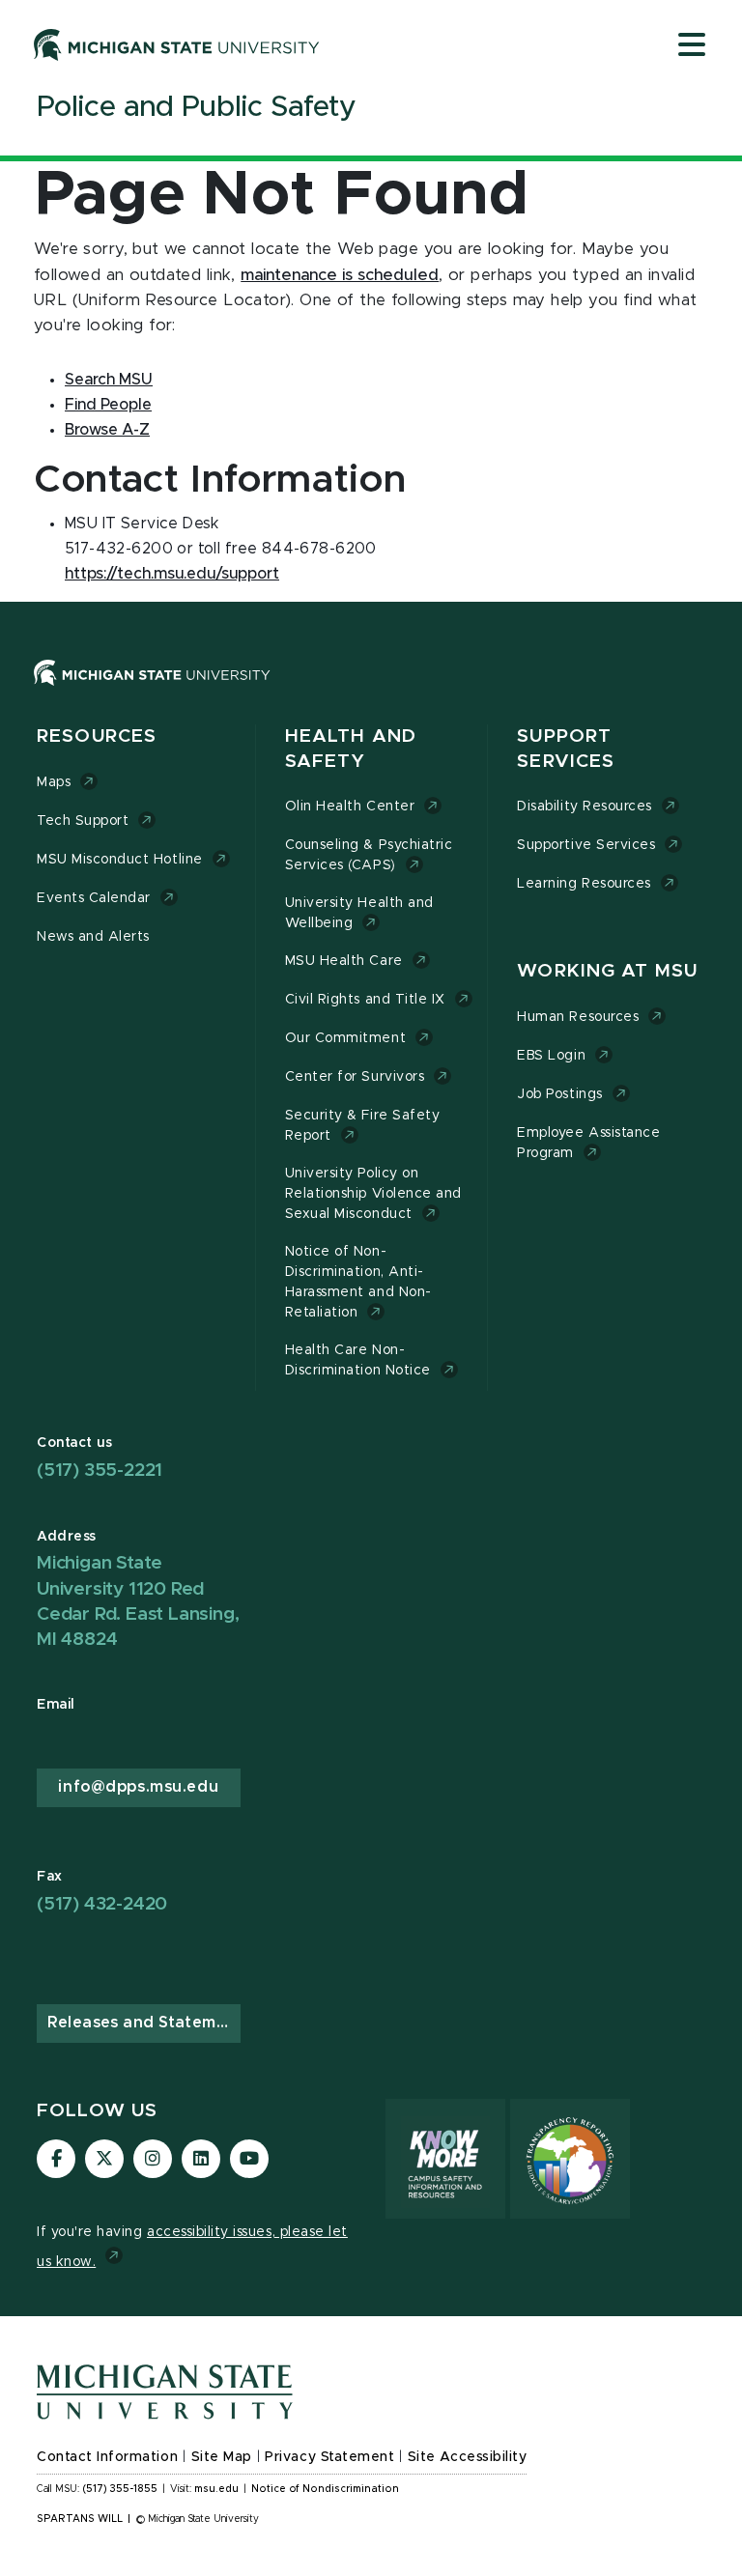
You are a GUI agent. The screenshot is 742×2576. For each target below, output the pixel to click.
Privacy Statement (329, 2457)
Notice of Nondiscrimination (325, 2489)
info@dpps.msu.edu (138, 1787)
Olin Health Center (350, 807)
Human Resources (578, 1017)
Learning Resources (584, 884)
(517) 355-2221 (100, 1471)
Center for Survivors (355, 1077)
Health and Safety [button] (351, 749)
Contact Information (107, 2457)
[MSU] (152, 692)
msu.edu (216, 2489)
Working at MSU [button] (607, 971)
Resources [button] (97, 736)
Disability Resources (585, 807)
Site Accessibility (468, 2457)
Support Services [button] (566, 749)
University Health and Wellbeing (359, 913)
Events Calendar (94, 898)
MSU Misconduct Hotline (120, 860)
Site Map (222, 2457)
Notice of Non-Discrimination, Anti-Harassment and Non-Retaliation (358, 1282)
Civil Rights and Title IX (365, 1000)
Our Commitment (345, 1038)
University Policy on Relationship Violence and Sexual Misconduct (373, 1194)
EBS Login (551, 1056)
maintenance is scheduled (340, 275)
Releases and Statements (144, 2023)
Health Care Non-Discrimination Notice (358, 1360)
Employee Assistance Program (588, 1143)
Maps (54, 782)
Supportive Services (586, 845)
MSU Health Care (344, 961)
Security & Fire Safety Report (363, 1126)
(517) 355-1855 (120, 2489)
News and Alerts (93, 937)
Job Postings (559, 1094)
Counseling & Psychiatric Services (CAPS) (369, 855)
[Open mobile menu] (692, 46)
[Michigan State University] (177, 44)
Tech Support (83, 821)
